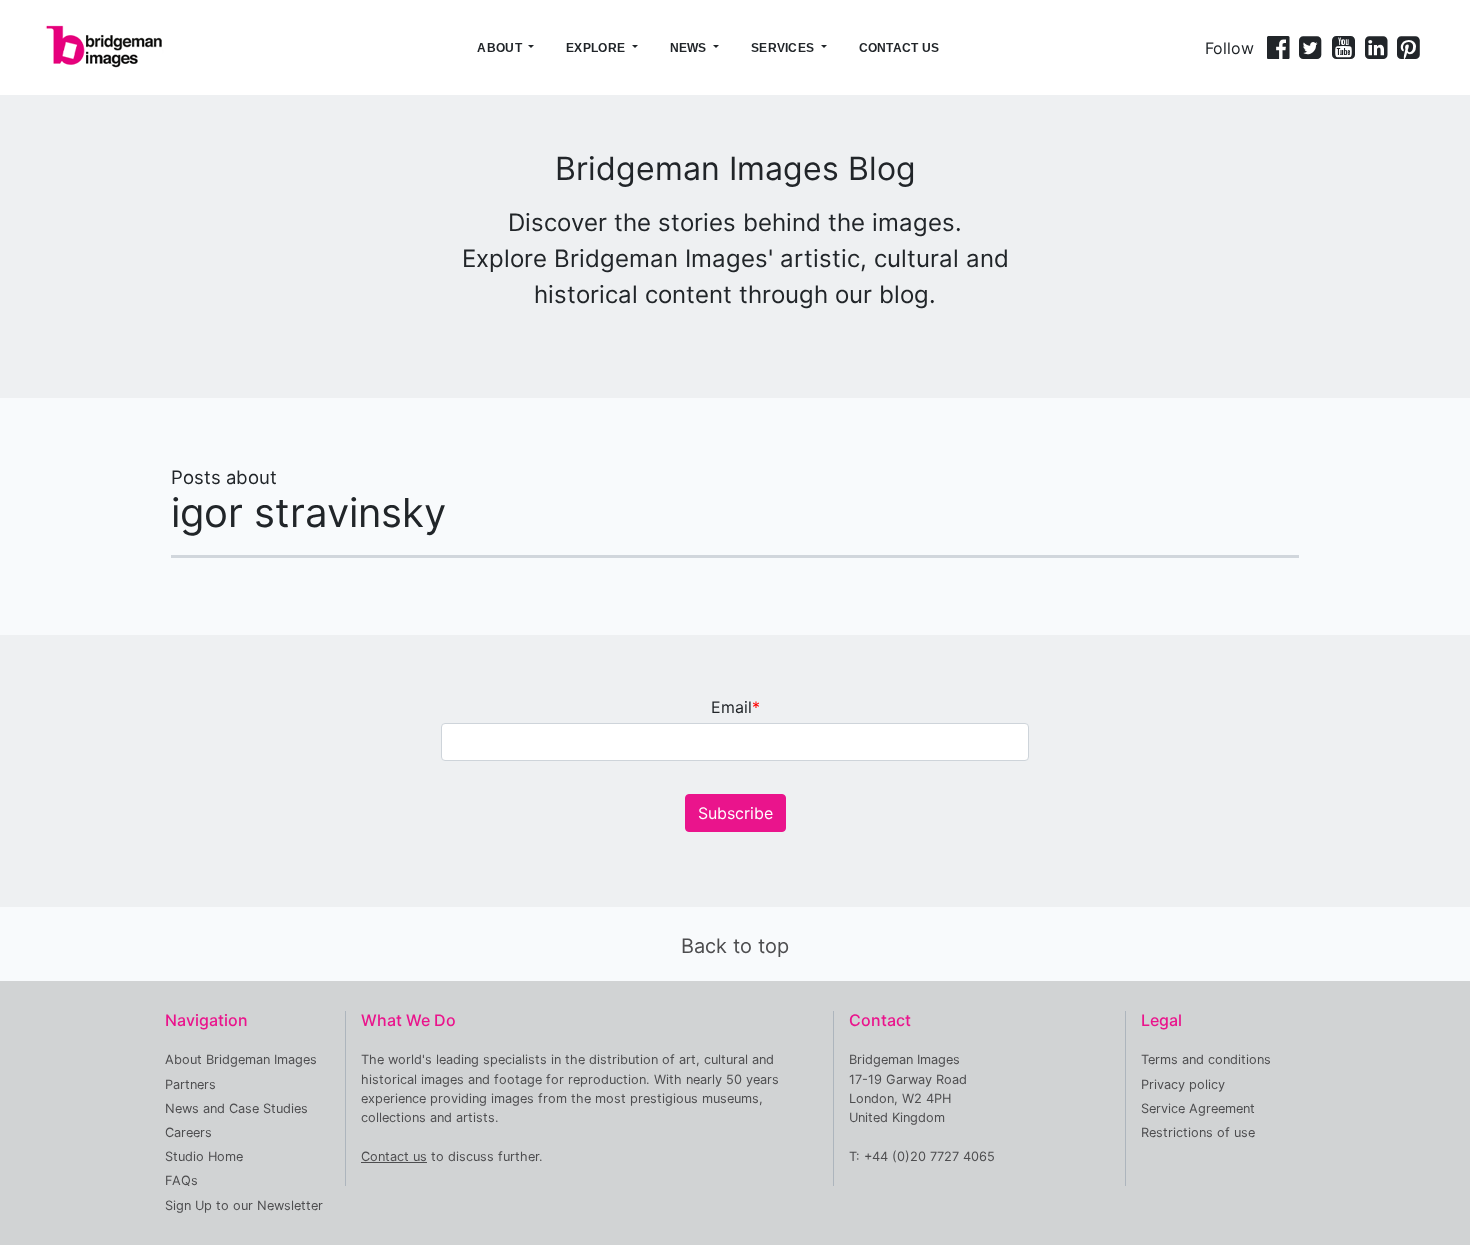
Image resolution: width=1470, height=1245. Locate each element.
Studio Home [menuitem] (204, 1156)
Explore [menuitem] (595, 48)
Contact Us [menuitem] (899, 48)
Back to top (735, 946)
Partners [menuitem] (190, 1084)
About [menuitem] (499, 48)
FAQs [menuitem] (181, 1180)
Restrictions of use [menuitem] (1198, 1132)
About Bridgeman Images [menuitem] (241, 1059)
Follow (1229, 48)
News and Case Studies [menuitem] (236, 1108)
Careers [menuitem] (188, 1132)
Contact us (394, 1156)
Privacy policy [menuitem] (1183, 1084)
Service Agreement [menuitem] (1198, 1108)
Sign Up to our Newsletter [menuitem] (244, 1205)
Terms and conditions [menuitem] (1206, 1059)
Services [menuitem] (782, 48)
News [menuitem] (688, 48)
